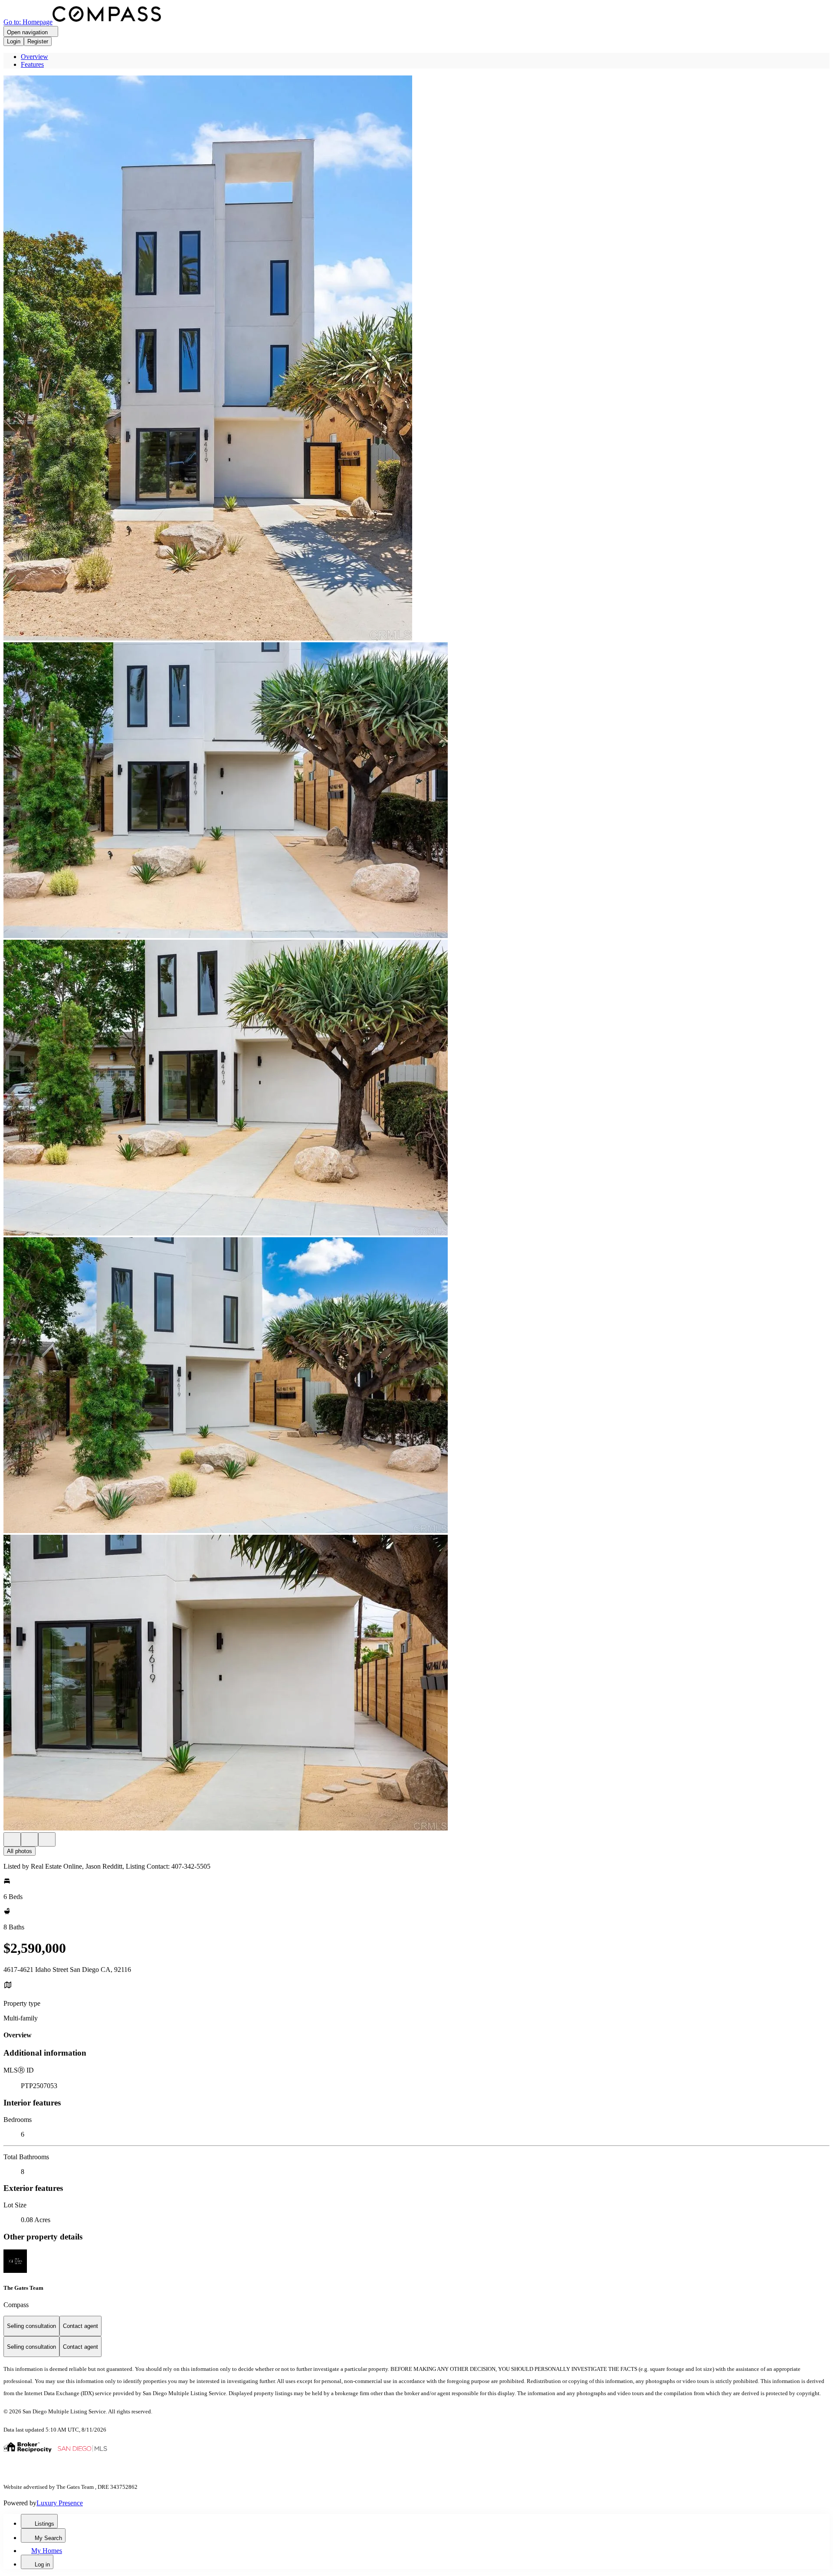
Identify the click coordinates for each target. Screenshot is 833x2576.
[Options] (12, 1839)
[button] (416, 359)
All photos (20, 1851)
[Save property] (30, 1839)
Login (14, 41)
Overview (34, 57)
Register (38, 41)
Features (32, 64)
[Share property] (47, 1839)
